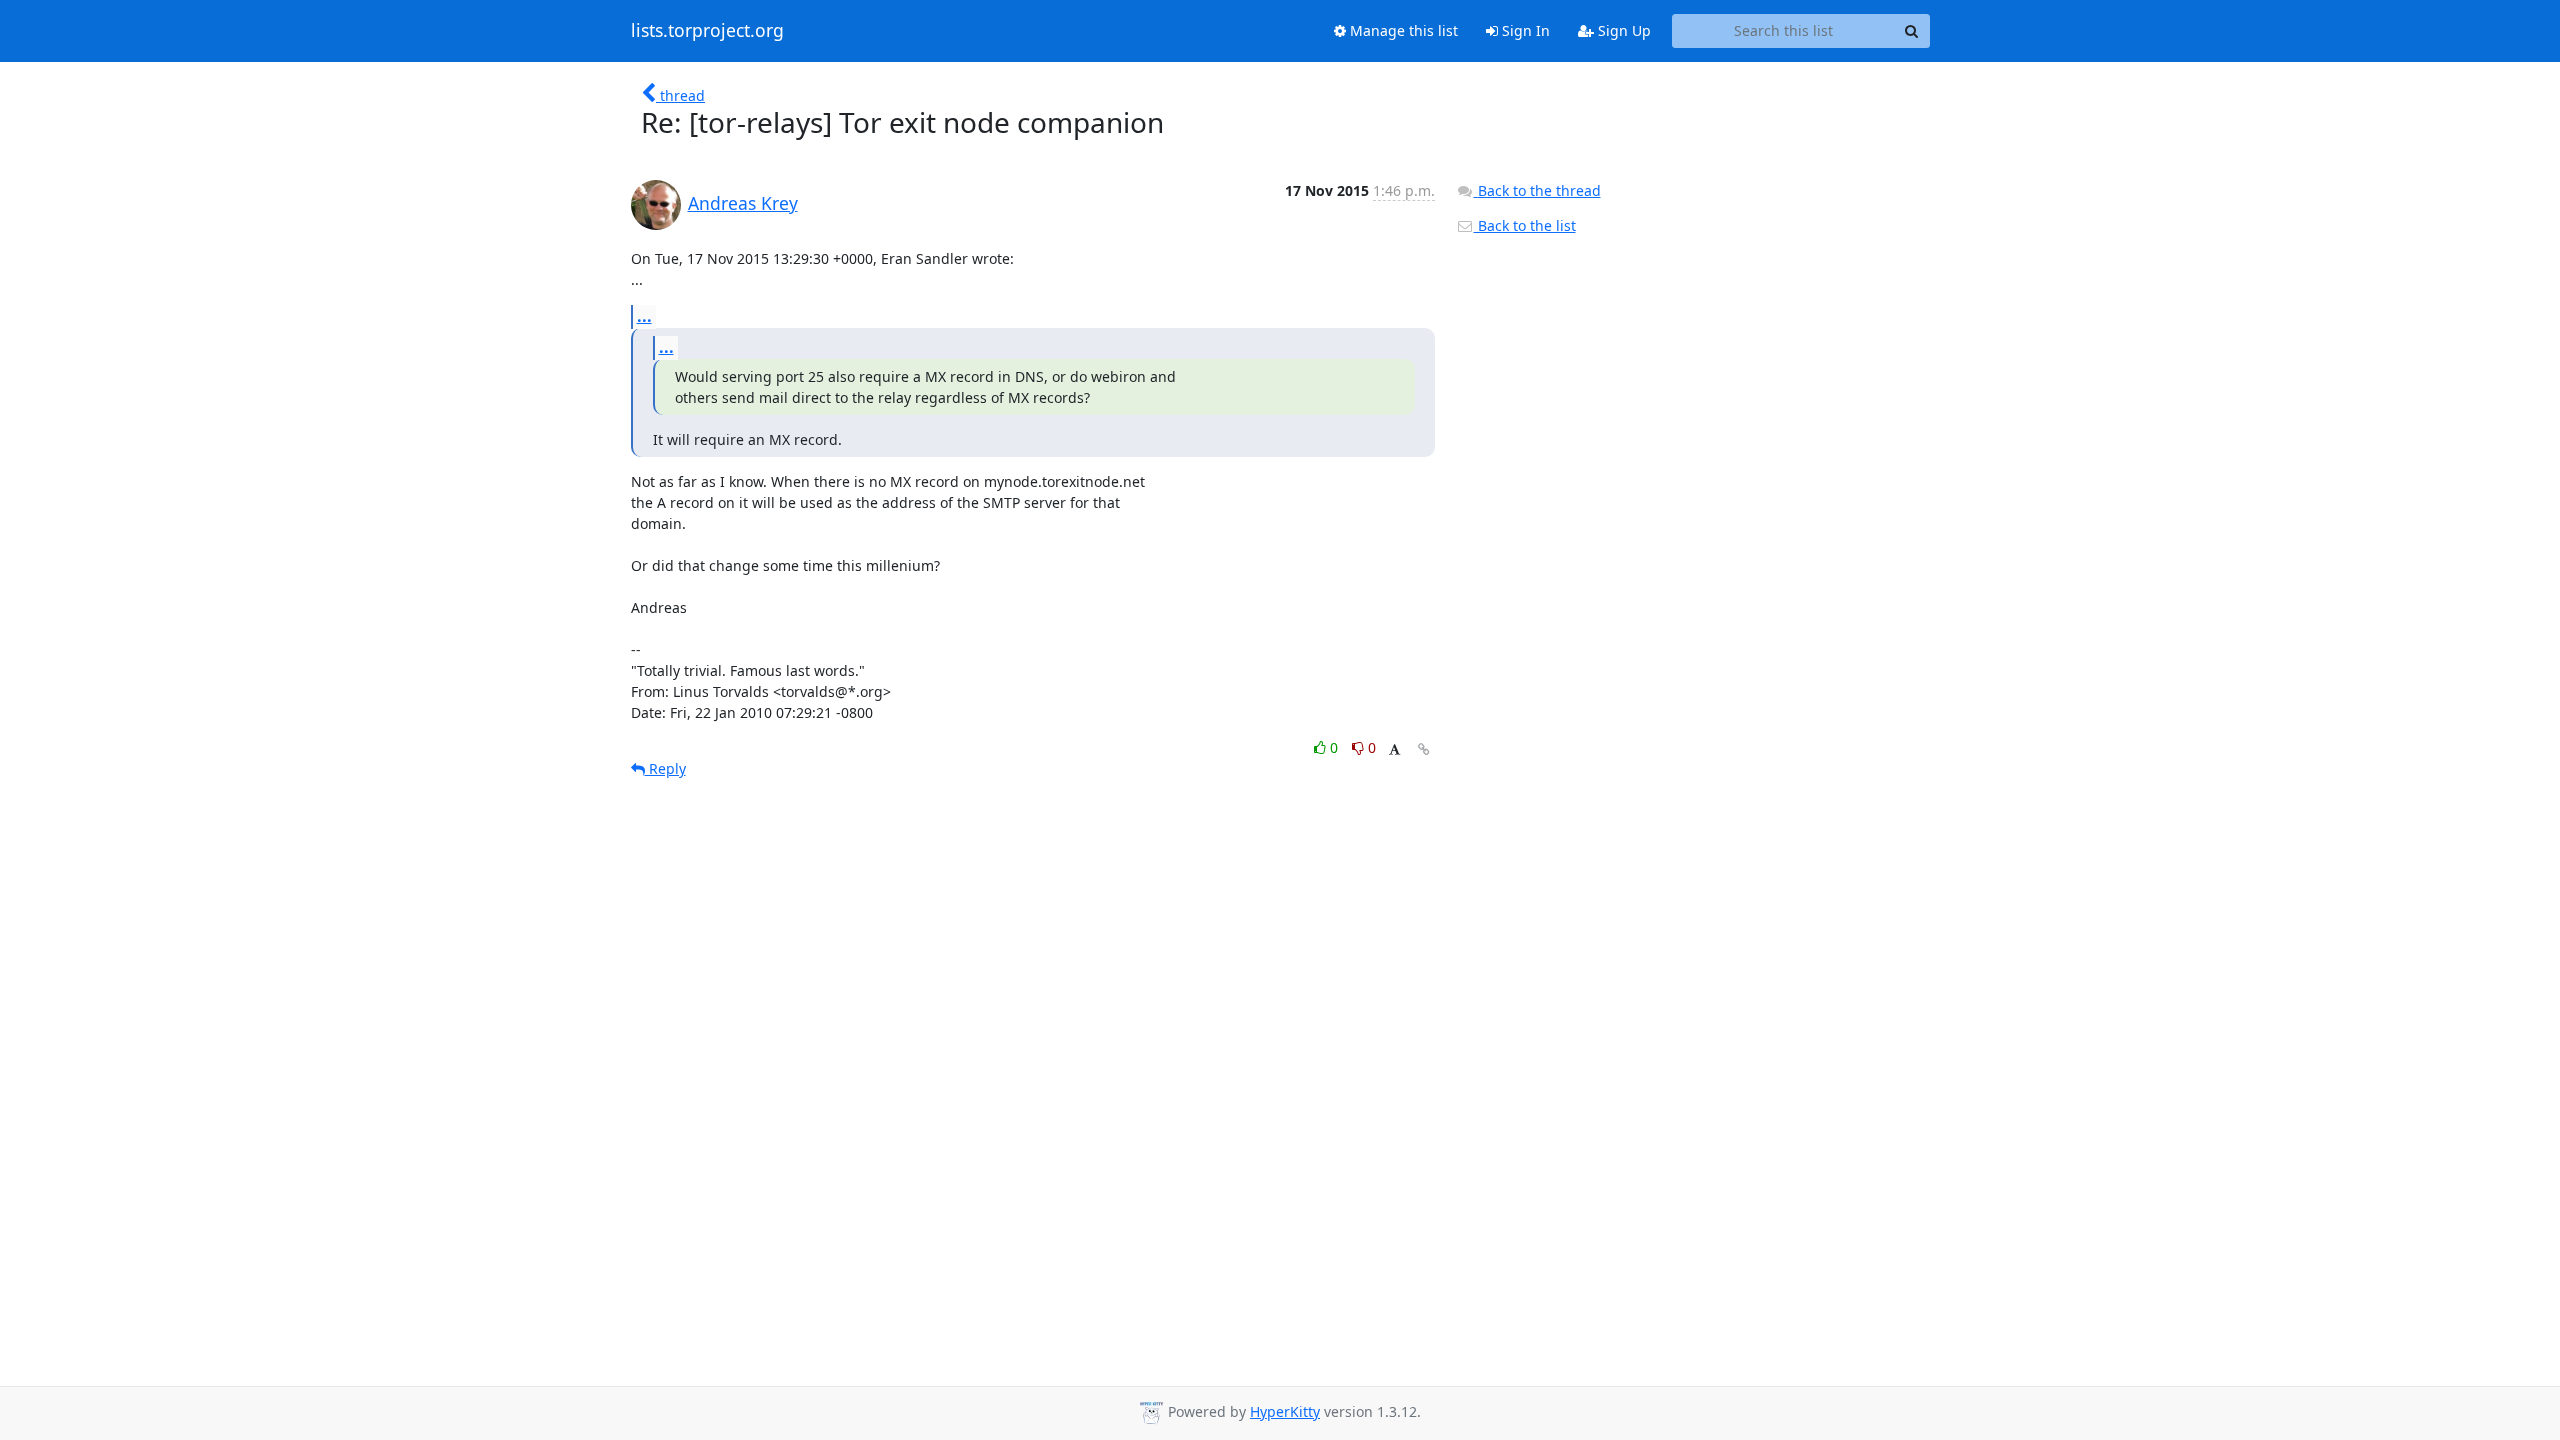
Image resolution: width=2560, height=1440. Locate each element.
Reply (665, 768)
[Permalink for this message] (1424, 749)
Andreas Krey (743, 203)
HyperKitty (1285, 1411)
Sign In (1524, 30)
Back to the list (1525, 225)
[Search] (1912, 31)
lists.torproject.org (707, 31)
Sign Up (1622, 30)
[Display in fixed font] (1394, 750)
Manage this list (1402, 30)
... (644, 316)
